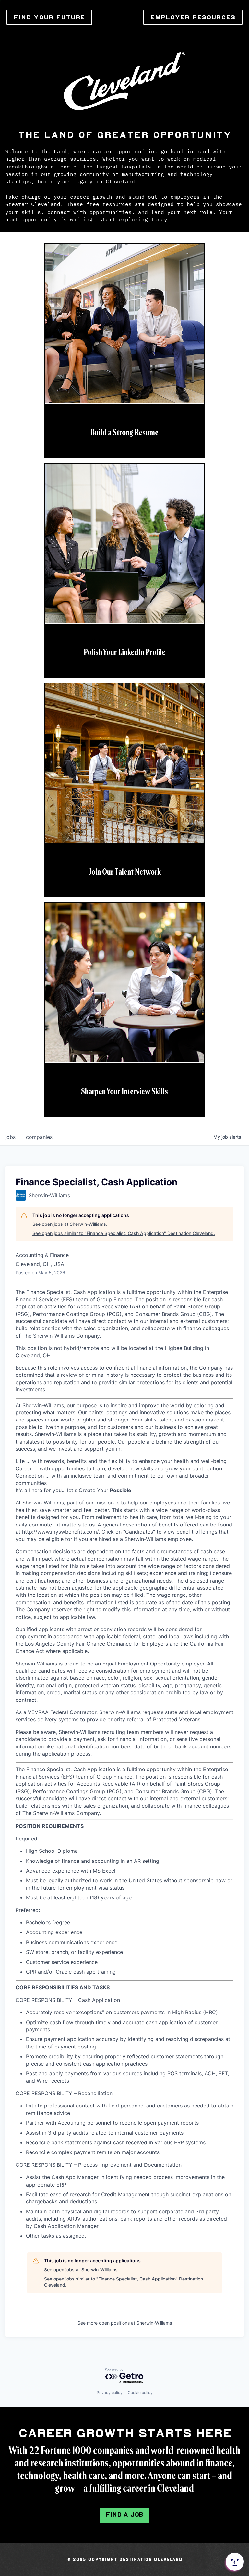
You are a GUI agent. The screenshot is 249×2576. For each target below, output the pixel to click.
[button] (234, 2562)
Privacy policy (110, 2392)
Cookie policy (140, 2392)
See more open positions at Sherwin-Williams (125, 2323)
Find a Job (124, 2515)
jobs (10, 1137)
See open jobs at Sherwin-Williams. (70, 1224)
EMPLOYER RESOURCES (193, 17)
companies (39, 1137)
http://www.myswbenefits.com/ (60, 1532)
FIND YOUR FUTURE (49, 17)
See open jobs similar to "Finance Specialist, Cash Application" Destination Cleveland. (124, 1233)
